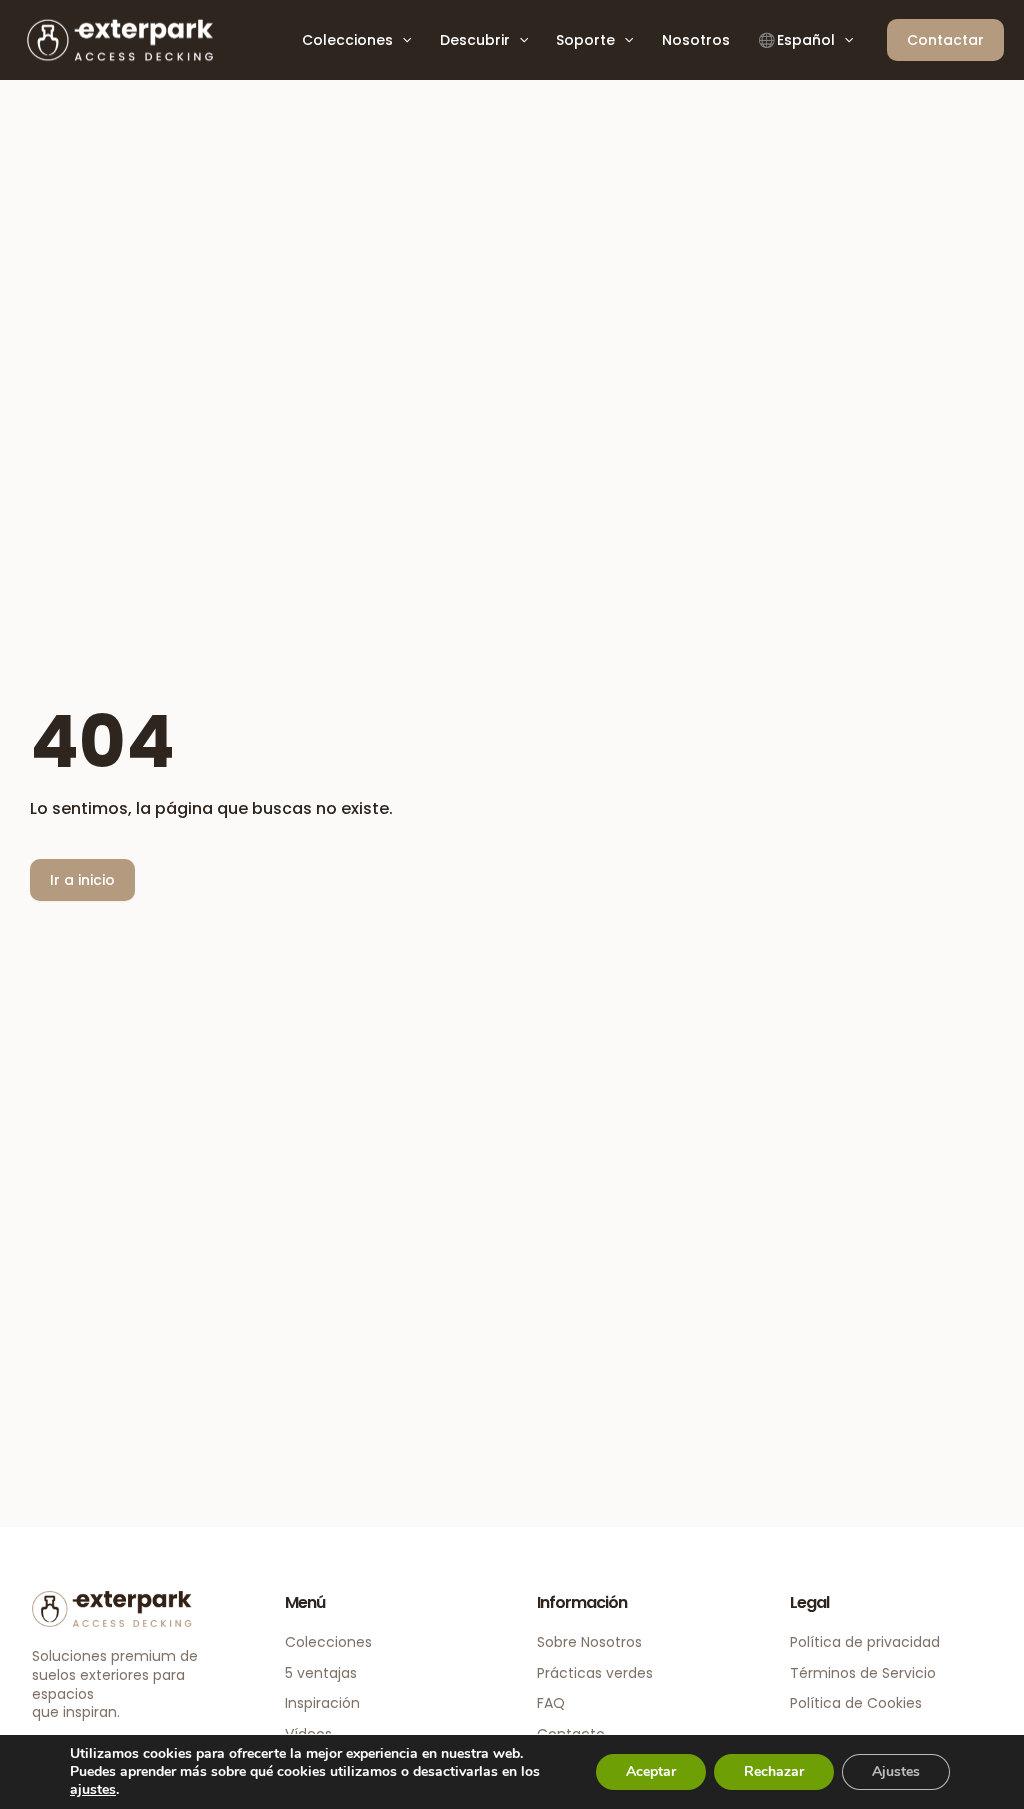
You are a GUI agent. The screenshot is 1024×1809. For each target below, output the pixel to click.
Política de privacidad (865, 1642)
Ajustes (896, 1771)
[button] (402, 40)
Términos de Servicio (863, 1673)
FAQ (551, 1703)
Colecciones (328, 1642)
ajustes (93, 1790)
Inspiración (322, 1703)
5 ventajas (321, 1673)
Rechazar (774, 1771)
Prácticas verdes (595, 1673)
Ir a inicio (82, 880)
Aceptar (651, 1771)
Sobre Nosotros (589, 1642)
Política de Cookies (856, 1703)
